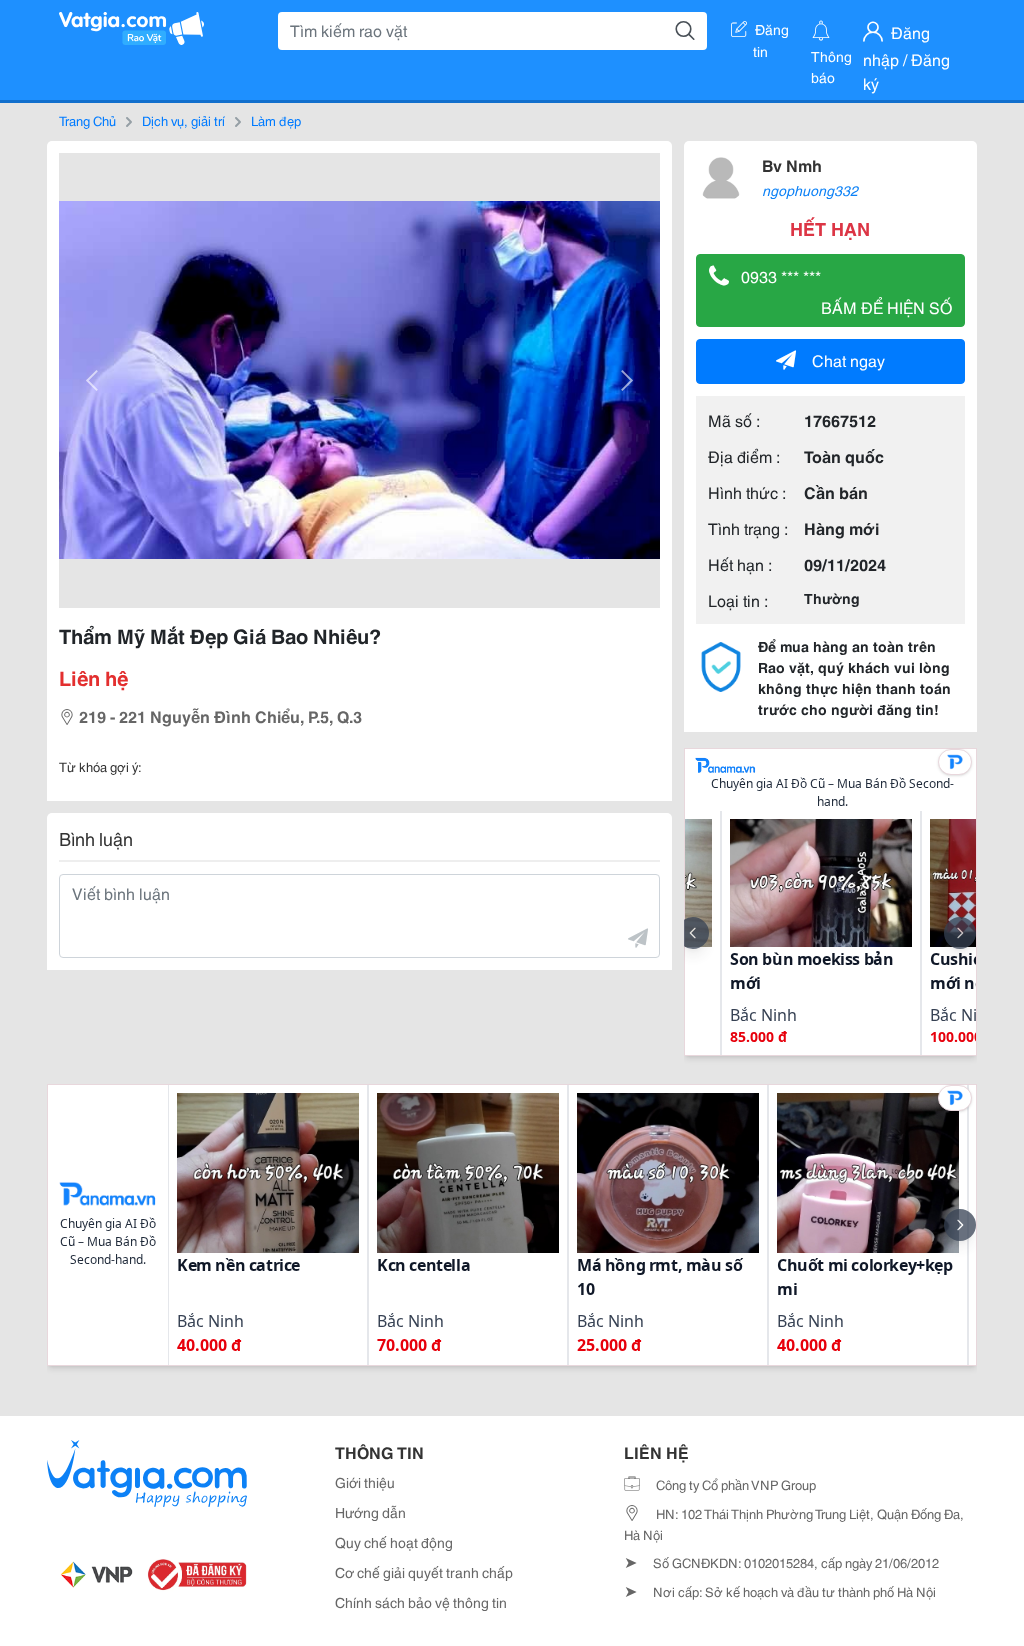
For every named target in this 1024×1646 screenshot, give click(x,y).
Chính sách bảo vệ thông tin (421, 1602)
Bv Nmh (792, 164)
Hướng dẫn (370, 1512)
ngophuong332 (810, 190)
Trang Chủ (87, 120)
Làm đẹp (276, 120)
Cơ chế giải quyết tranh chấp (424, 1572)
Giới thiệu (365, 1482)
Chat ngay (848, 359)
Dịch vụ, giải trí (183, 120)
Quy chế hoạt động (394, 1542)
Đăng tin (771, 33)
